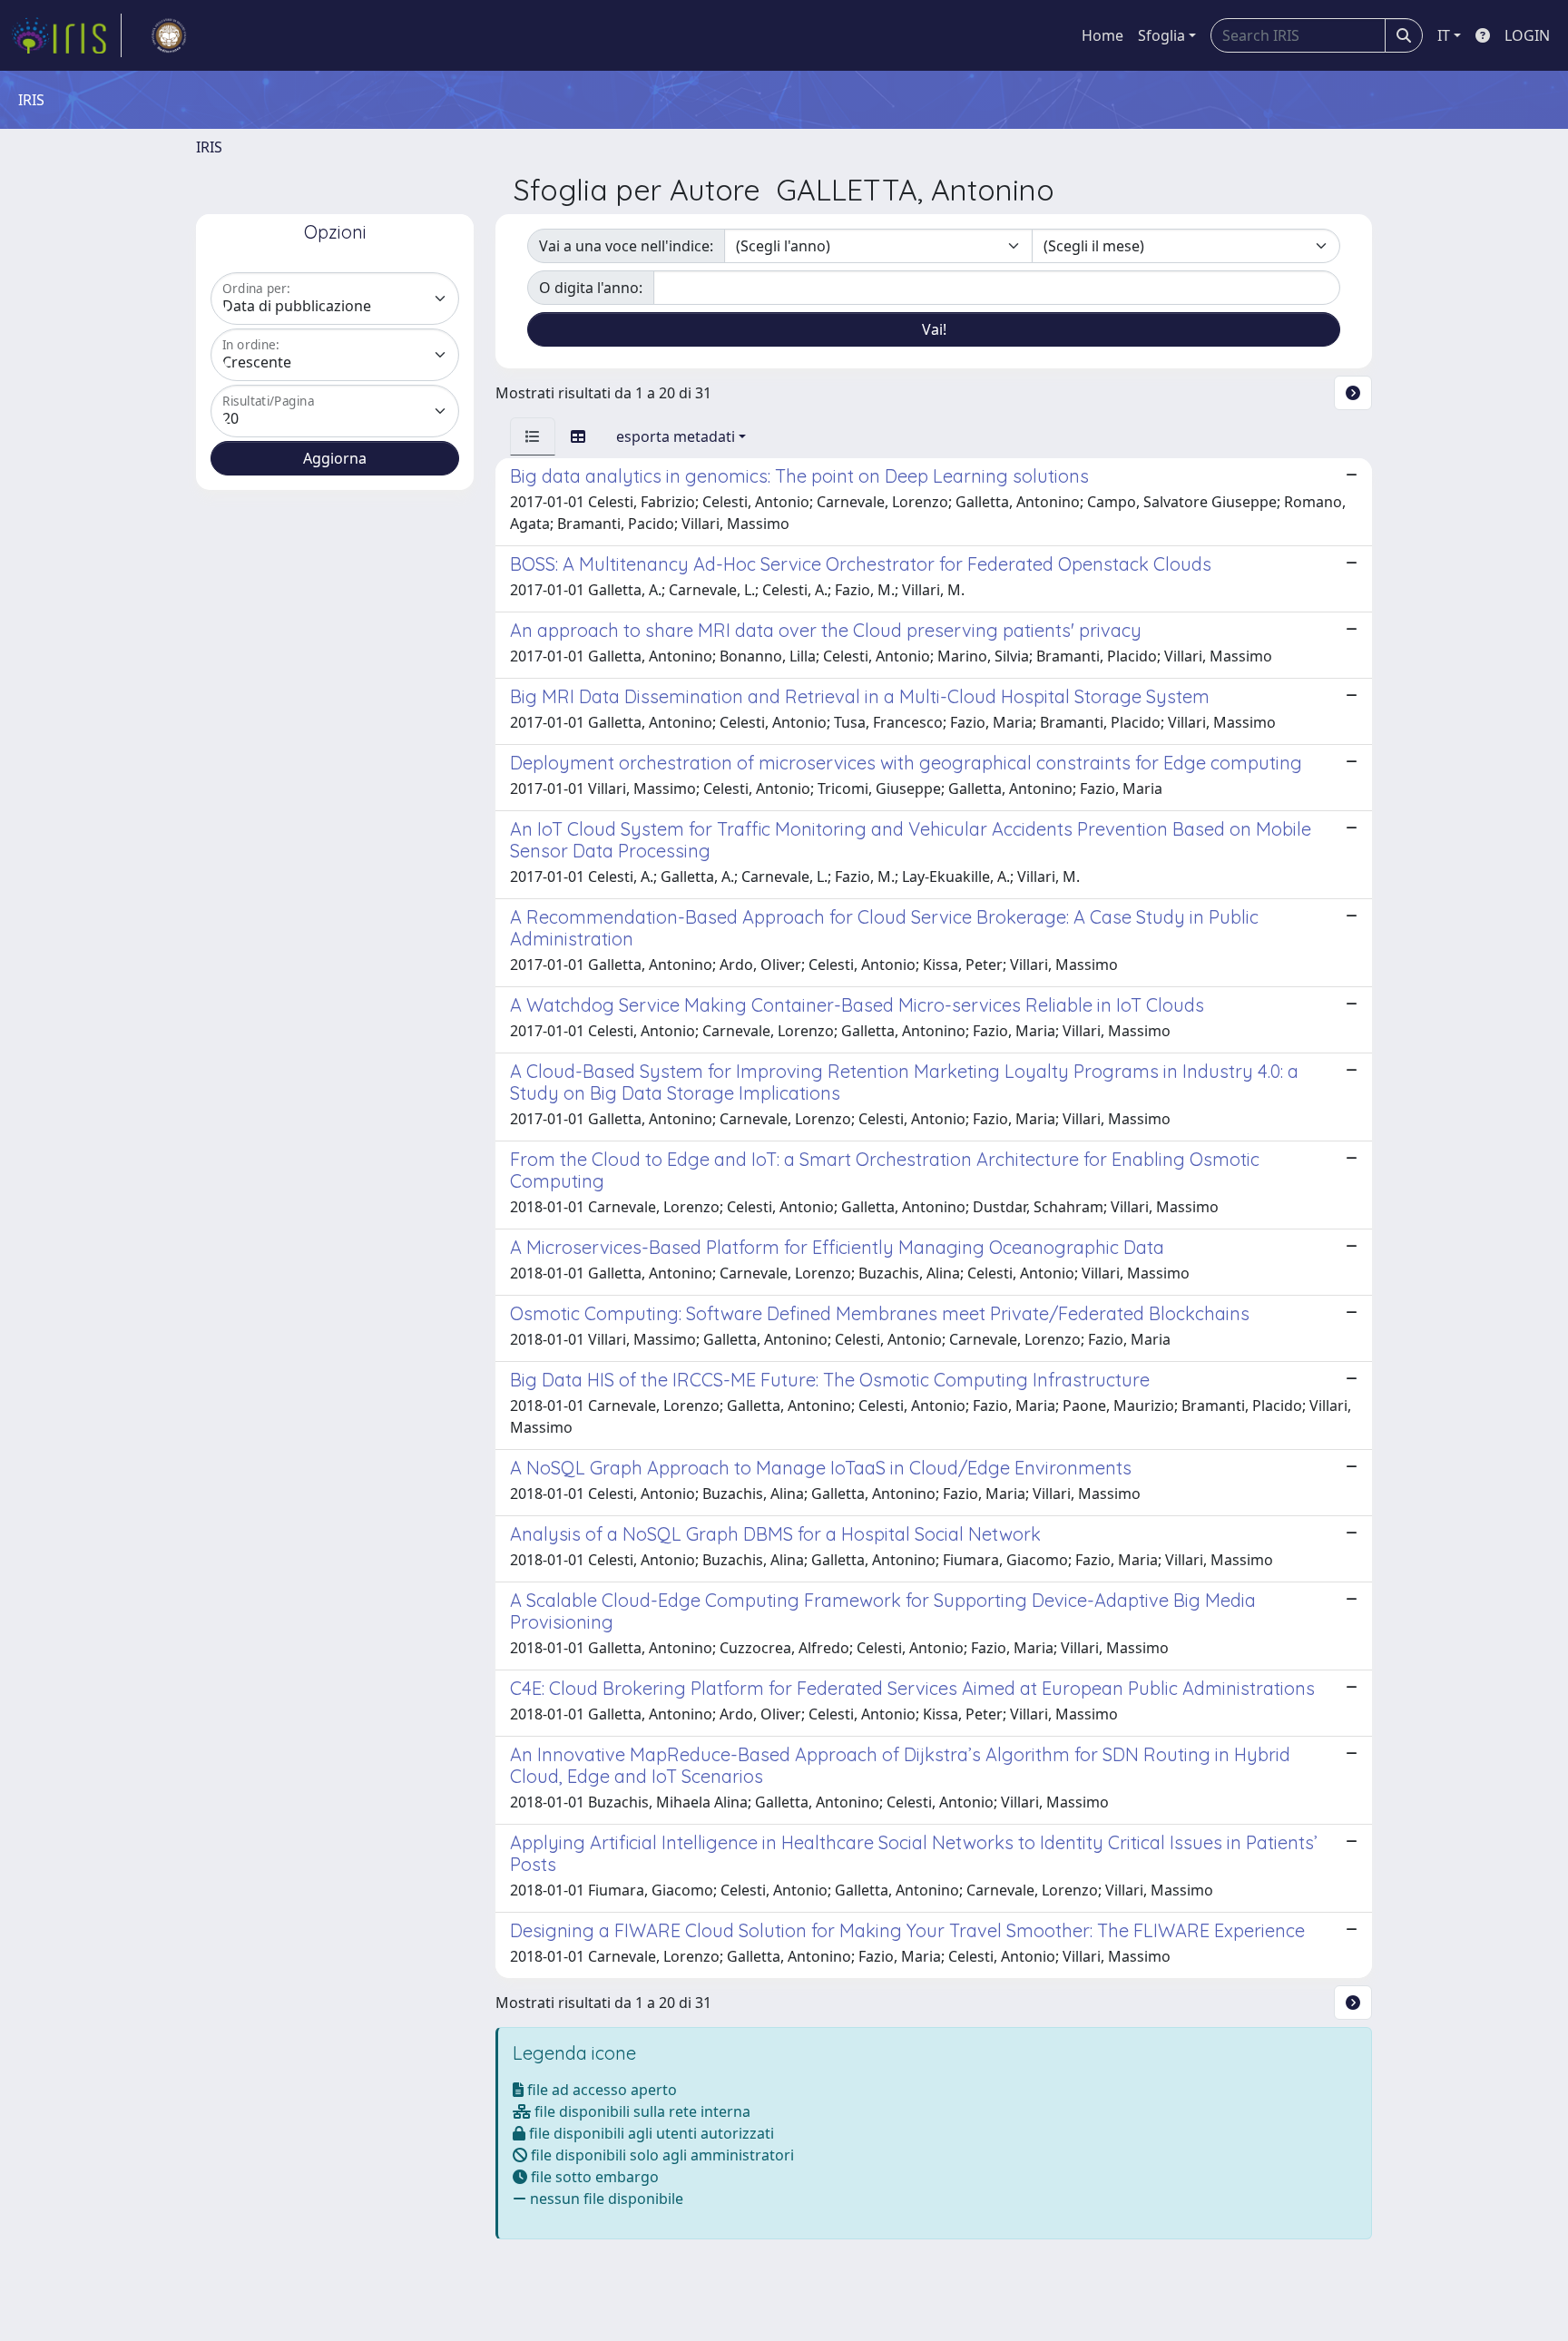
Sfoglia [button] (1161, 35)
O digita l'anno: (591, 288)
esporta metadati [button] (676, 436)
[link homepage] (66, 35)
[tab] (533, 436)
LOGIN (1527, 35)
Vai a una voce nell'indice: (626, 246)
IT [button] (1444, 35)
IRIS (209, 147)
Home (1102, 35)
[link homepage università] (169, 35)
